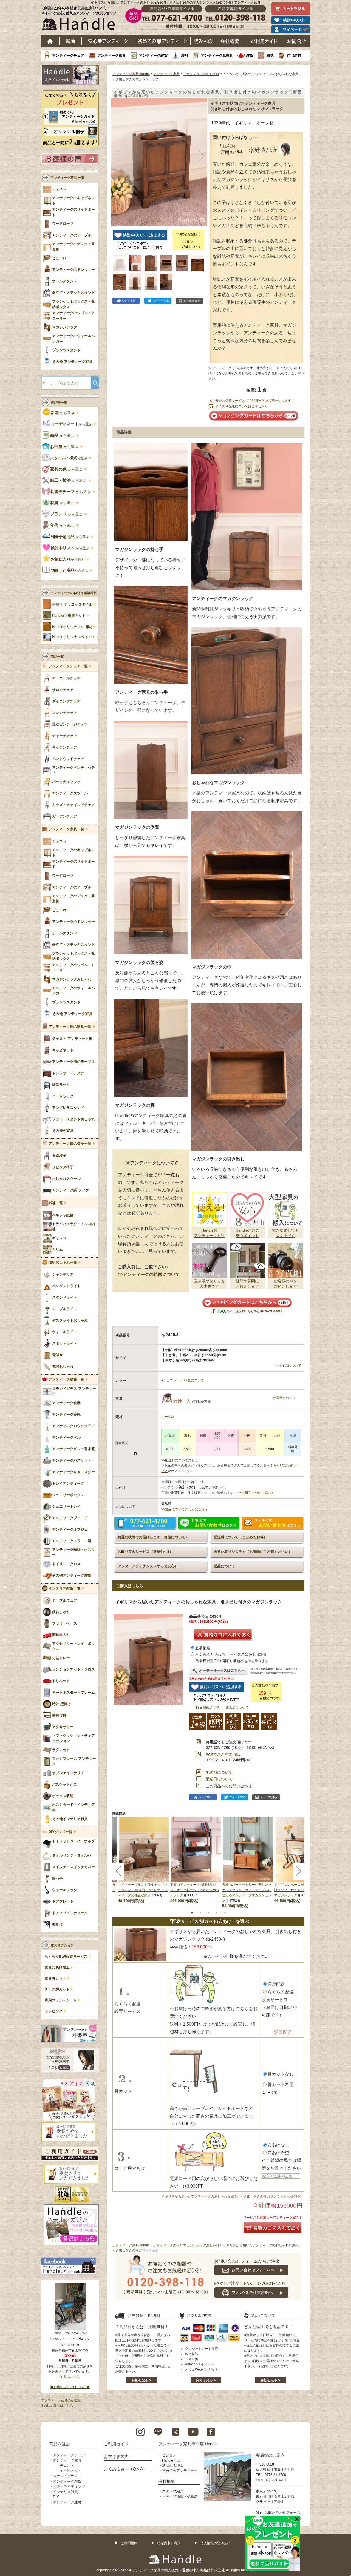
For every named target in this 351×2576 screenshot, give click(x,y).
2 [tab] (200, 1913)
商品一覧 (57, 657)
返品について (224, 1566)
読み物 (203, 41)
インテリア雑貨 (65, 2492)
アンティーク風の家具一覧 (70, 1027)
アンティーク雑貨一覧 (66, 1379)
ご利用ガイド (264, 41)
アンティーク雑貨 (153, 55)
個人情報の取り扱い (215, 2543)
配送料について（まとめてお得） (240, 1537)
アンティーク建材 (67, 2502)
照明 (184, 55)
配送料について (219, 1772)
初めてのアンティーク (180, 2471)
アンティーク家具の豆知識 (61, 2400)
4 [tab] (217, 1913)
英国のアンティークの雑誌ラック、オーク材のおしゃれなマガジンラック (195, 1890)
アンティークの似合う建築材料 (74, 593)
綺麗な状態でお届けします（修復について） (153, 1537)
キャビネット (70, 2471)
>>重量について (284, 1398)
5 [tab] (225, 1913)
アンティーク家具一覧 (66, 829)
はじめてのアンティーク (162, 41)
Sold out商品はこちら (57, 2406)
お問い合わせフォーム (282, 2513)
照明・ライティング (69, 2487)
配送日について (219, 1779)
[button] (117, 156)
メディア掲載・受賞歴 (180, 2496)
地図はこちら (70, 2377)
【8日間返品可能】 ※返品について (221, 1708)
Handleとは (171, 2460)
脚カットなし (281, 2074)
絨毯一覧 (56, 1203)
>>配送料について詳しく (180, 1460)
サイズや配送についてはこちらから (242, 406)
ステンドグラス (65, 2476)
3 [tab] (208, 1913)
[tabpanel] (196, 1860)
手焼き (72, 604)
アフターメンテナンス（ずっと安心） (148, 1566)
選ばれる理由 (173, 2465)
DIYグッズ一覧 (60, 1832)
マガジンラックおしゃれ (201, 74)
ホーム (50, 41)
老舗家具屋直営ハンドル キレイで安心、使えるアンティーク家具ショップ (81, 19)
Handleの (69, 616)
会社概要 (230, 41)
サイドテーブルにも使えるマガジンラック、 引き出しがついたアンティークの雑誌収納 (143, 1890)
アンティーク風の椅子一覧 (70, 1144)
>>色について (194, 1380)
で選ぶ (69, 458)
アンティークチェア (68, 55)
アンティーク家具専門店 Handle (188, 2444)
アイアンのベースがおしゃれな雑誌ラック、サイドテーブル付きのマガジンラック (299, 1890)
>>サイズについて (288, 1366)
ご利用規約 (129, 2543)
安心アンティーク (108, 41)
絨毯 (270, 55)
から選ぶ (63, 413)
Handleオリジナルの (72, 627)
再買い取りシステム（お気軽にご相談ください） (253, 1552)
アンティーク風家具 (217, 55)
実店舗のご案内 (270, 2455)
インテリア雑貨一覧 (65, 1588)
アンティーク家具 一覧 (68, 178)
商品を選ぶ (60, 2444)
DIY (56, 2497)
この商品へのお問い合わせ (229, 1786)
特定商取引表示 (169, 2543)
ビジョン (169, 2455)
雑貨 (250, 55)
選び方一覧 (59, 403)
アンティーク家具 (112, 55)
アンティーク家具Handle (131, 74)
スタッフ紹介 (173, 2491)
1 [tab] (192, 1913)
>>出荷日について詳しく (256, 1493)
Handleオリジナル (74, 637)
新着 (71, 41)
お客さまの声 (116, 2456)
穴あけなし (278, 2145)
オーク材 (168, 1417)
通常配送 (203, 1648)
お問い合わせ (297, 41)
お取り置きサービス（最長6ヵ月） (145, 1552)
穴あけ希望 (278, 2153)
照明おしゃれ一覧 (63, 1263)
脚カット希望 (281, 2085)
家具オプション (62, 1945)
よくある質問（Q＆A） (125, 2469)
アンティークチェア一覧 (68, 666)
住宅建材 (294, 55)
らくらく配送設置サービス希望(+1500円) (231, 1654)
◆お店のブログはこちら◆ (70, 2387)
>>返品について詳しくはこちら (185, 1509)
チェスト (67, 2465)
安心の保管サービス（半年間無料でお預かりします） (255, 401)
